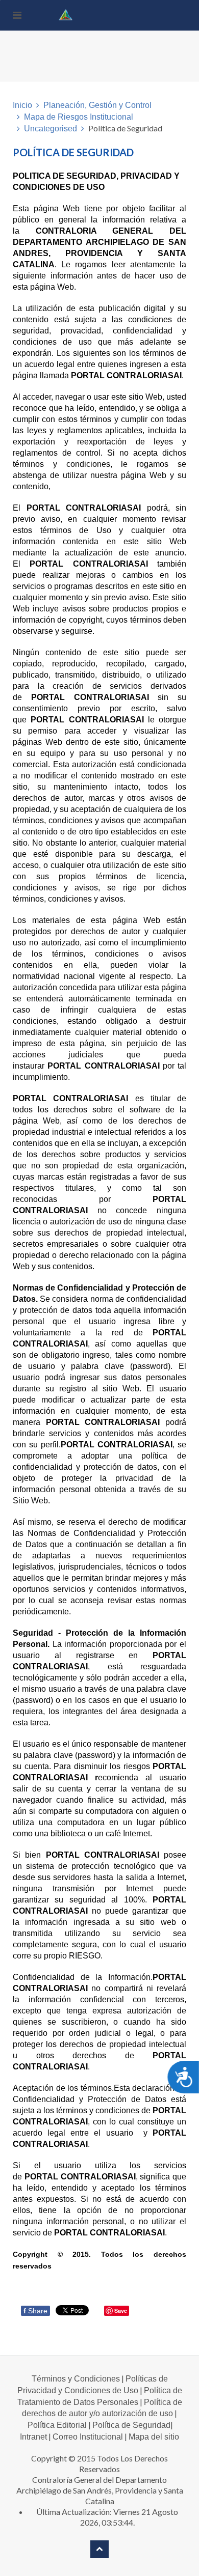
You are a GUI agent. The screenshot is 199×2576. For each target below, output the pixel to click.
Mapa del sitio (154, 2437)
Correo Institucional (88, 2437)
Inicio (22, 105)
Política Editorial (57, 2425)
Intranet (33, 2437)
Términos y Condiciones (76, 2379)
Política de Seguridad (131, 2425)
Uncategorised (51, 129)
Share (35, 2311)
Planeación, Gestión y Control (97, 105)
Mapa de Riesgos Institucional (79, 117)
